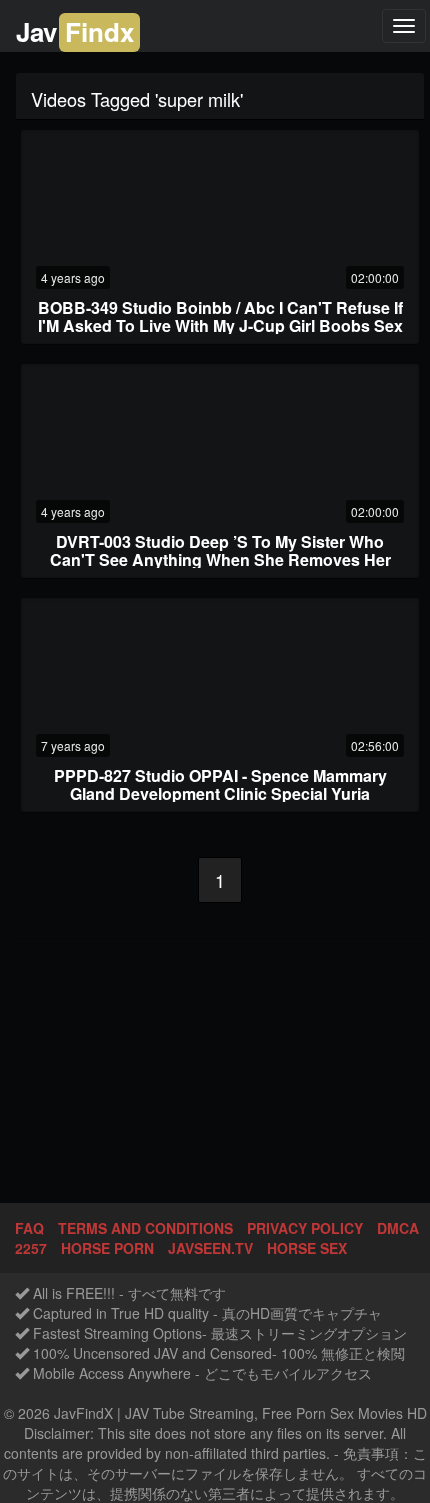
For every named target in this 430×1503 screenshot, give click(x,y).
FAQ (29, 1228)
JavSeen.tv (210, 1248)
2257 (31, 1248)
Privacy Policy (305, 1228)
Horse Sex (307, 1248)
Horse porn (107, 1248)
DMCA (398, 1228)
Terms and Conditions (145, 1228)
